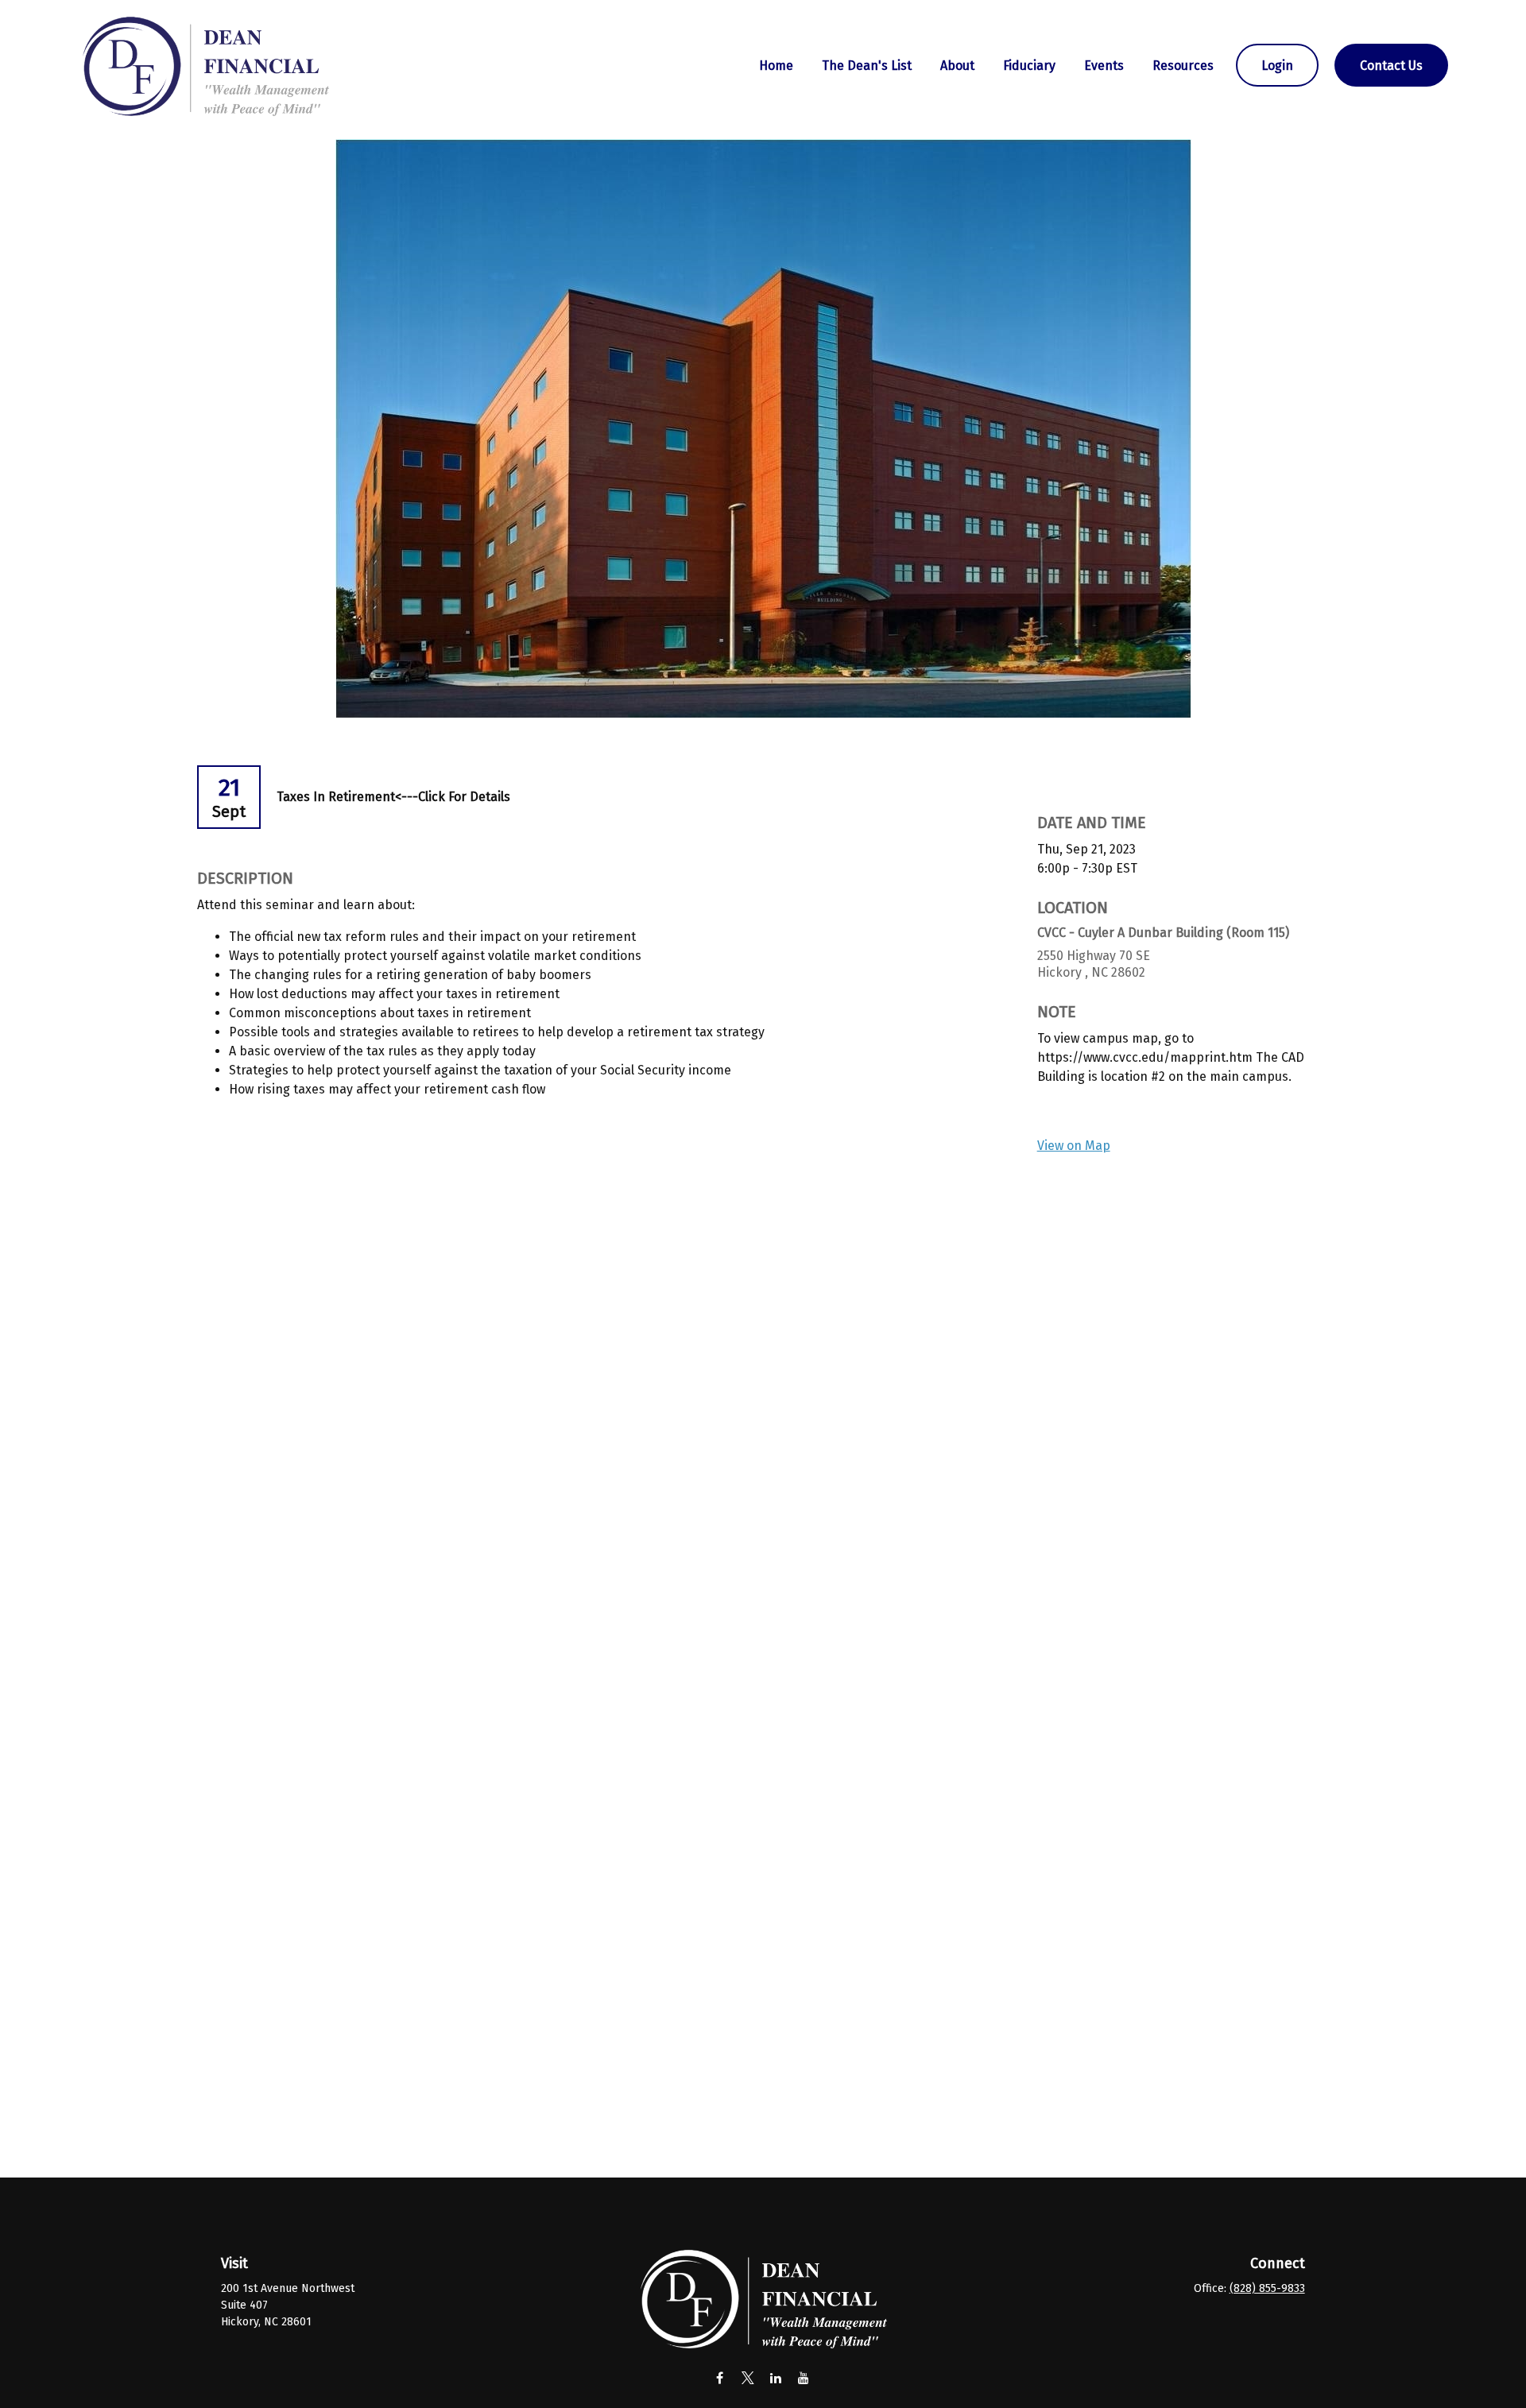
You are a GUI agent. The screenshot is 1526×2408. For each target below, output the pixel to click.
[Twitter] (748, 2377)
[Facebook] (720, 2377)
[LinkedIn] (775, 2377)
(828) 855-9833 (1267, 2288)
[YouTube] (803, 2377)
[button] (776, 65)
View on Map (1074, 1146)
